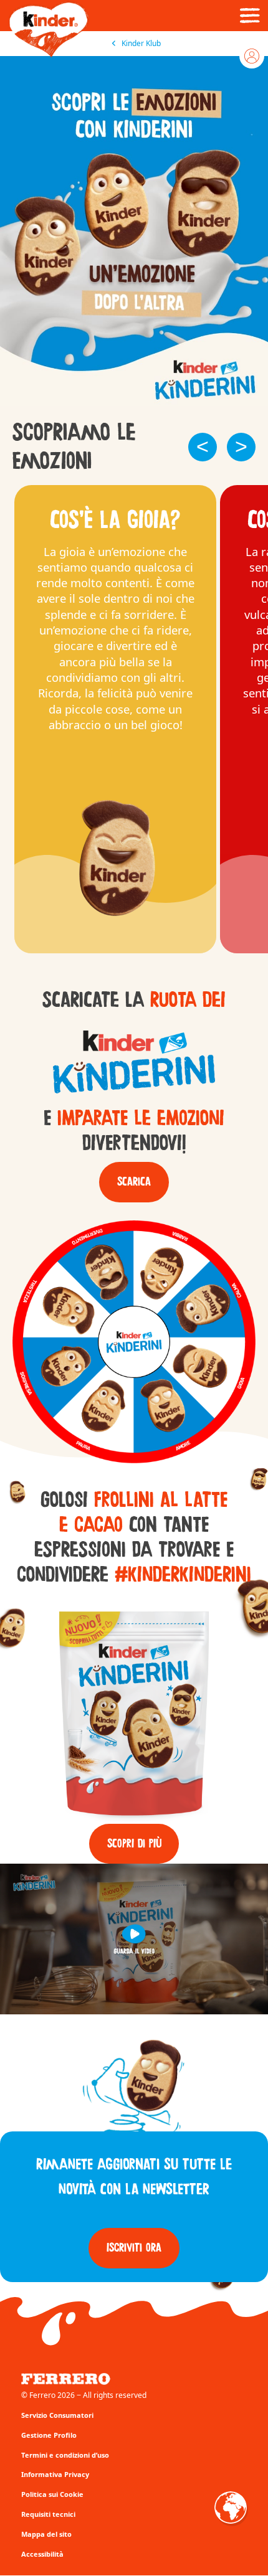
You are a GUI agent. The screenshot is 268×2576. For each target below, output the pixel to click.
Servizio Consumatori (57, 2415)
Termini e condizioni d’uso (65, 2455)
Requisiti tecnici (48, 2514)
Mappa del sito (46, 2534)
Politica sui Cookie (52, 2494)
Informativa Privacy (55, 2474)
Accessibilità (42, 2554)
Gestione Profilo (49, 2435)
